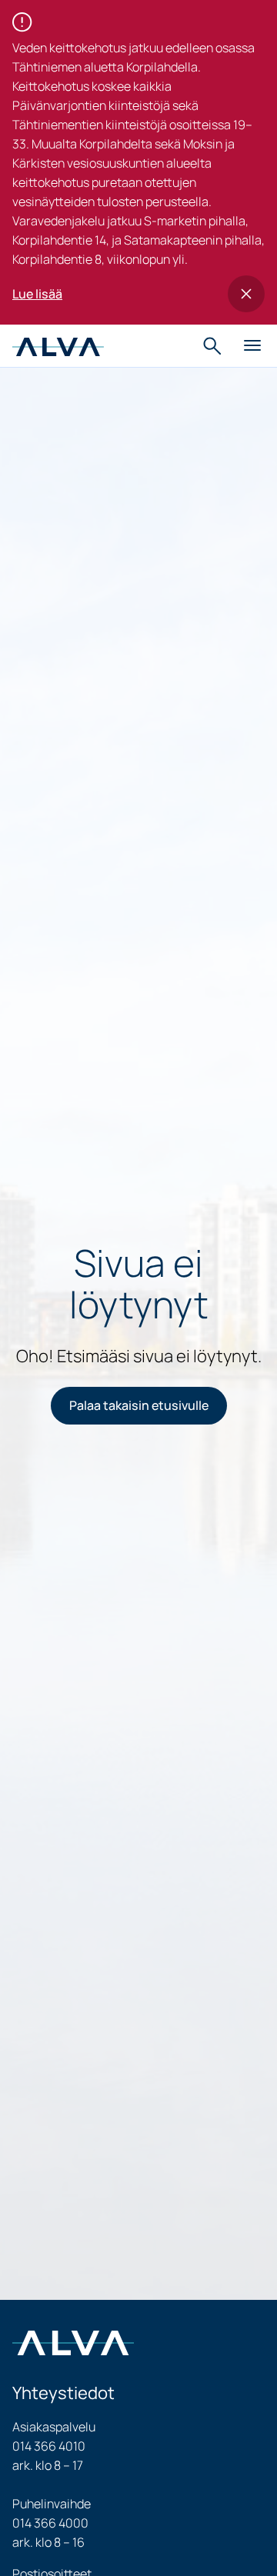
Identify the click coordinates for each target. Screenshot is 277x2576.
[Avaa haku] (214, 346)
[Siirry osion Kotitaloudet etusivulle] (58, 345)
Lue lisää (37, 294)
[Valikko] (252, 346)
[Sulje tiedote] (246, 294)
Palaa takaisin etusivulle (139, 1405)
